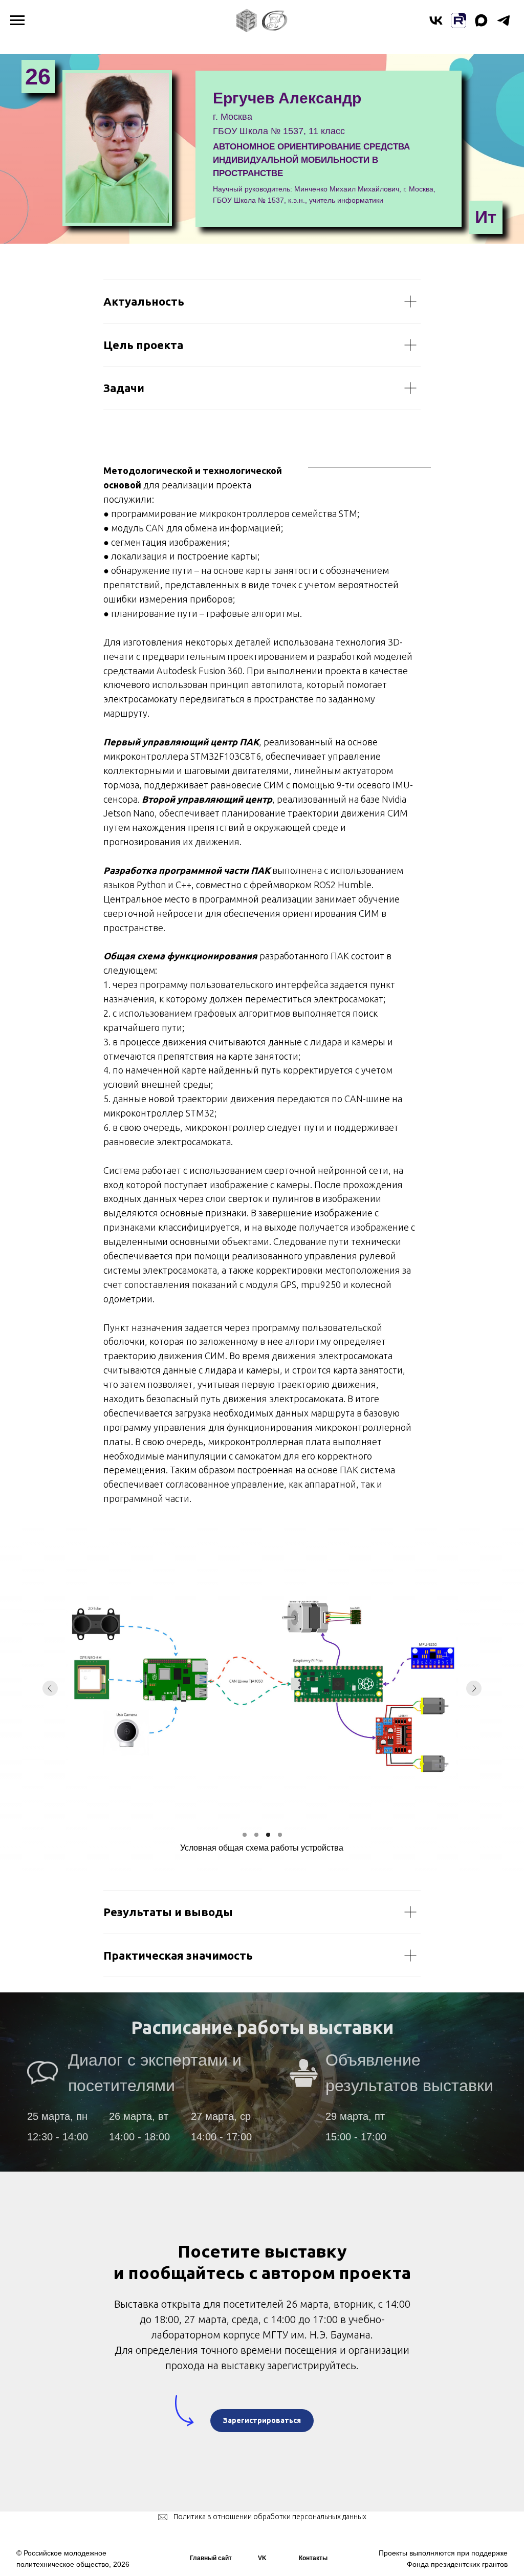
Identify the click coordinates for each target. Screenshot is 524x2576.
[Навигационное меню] (17, 20)
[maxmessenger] (481, 25)
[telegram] (504, 25)
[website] (458, 25)
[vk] (436, 25)
